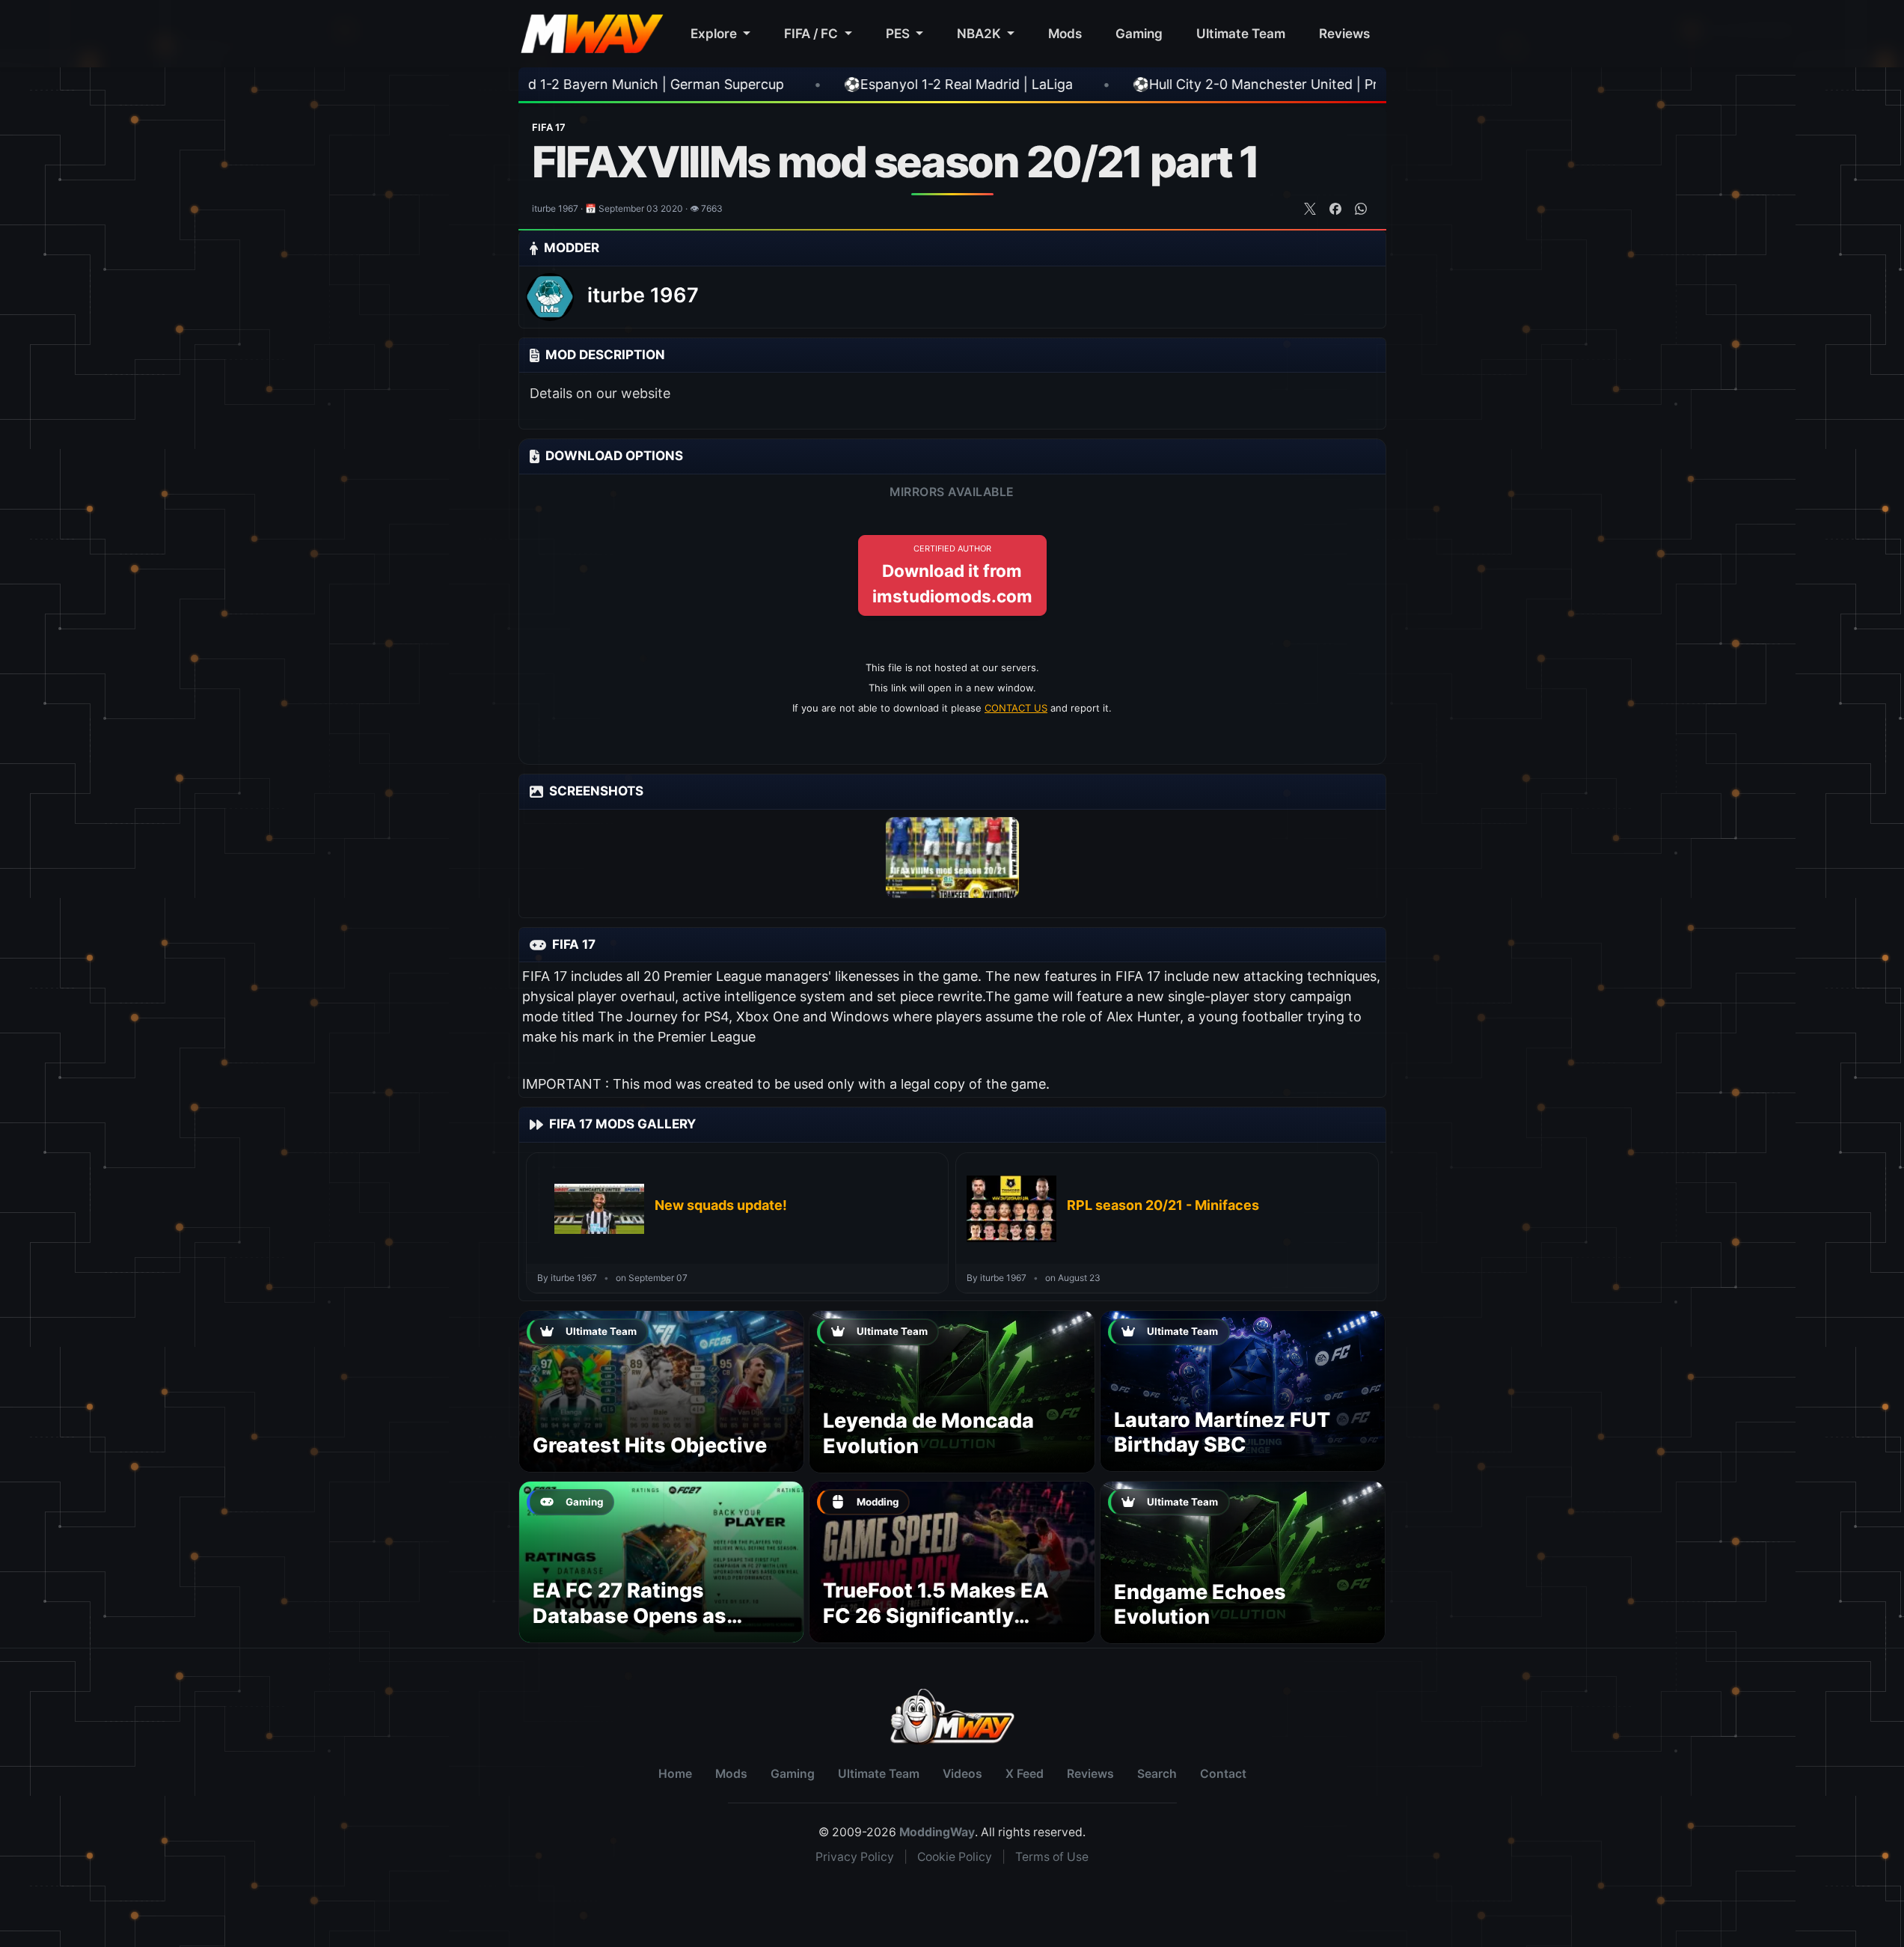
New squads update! (721, 1205)
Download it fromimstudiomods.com (952, 575)
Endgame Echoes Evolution (1200, 1605)
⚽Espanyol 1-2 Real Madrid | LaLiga (777, 84)
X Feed (1025, 1774)
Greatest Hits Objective (650, 1445)
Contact (1223, 1774)
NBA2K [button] (980, 33)
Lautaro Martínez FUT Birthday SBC (1222, 1433)
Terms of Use (1052, 1857)
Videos (962, 1774)
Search (1157, 1774)
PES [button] (899, 33)
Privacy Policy (855, 1857)
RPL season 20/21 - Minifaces (1163, 1205)
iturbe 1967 (643, 295)
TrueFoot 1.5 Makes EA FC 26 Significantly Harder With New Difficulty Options (936, 1628)
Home (675, 1774)
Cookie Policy (955, 1857)
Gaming (1139, 33)
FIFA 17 (549, 127)
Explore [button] (715, 33)
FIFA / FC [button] (812, 33)
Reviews (1344, 33)
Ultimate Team (1241, 33)
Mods (1065, 33)
